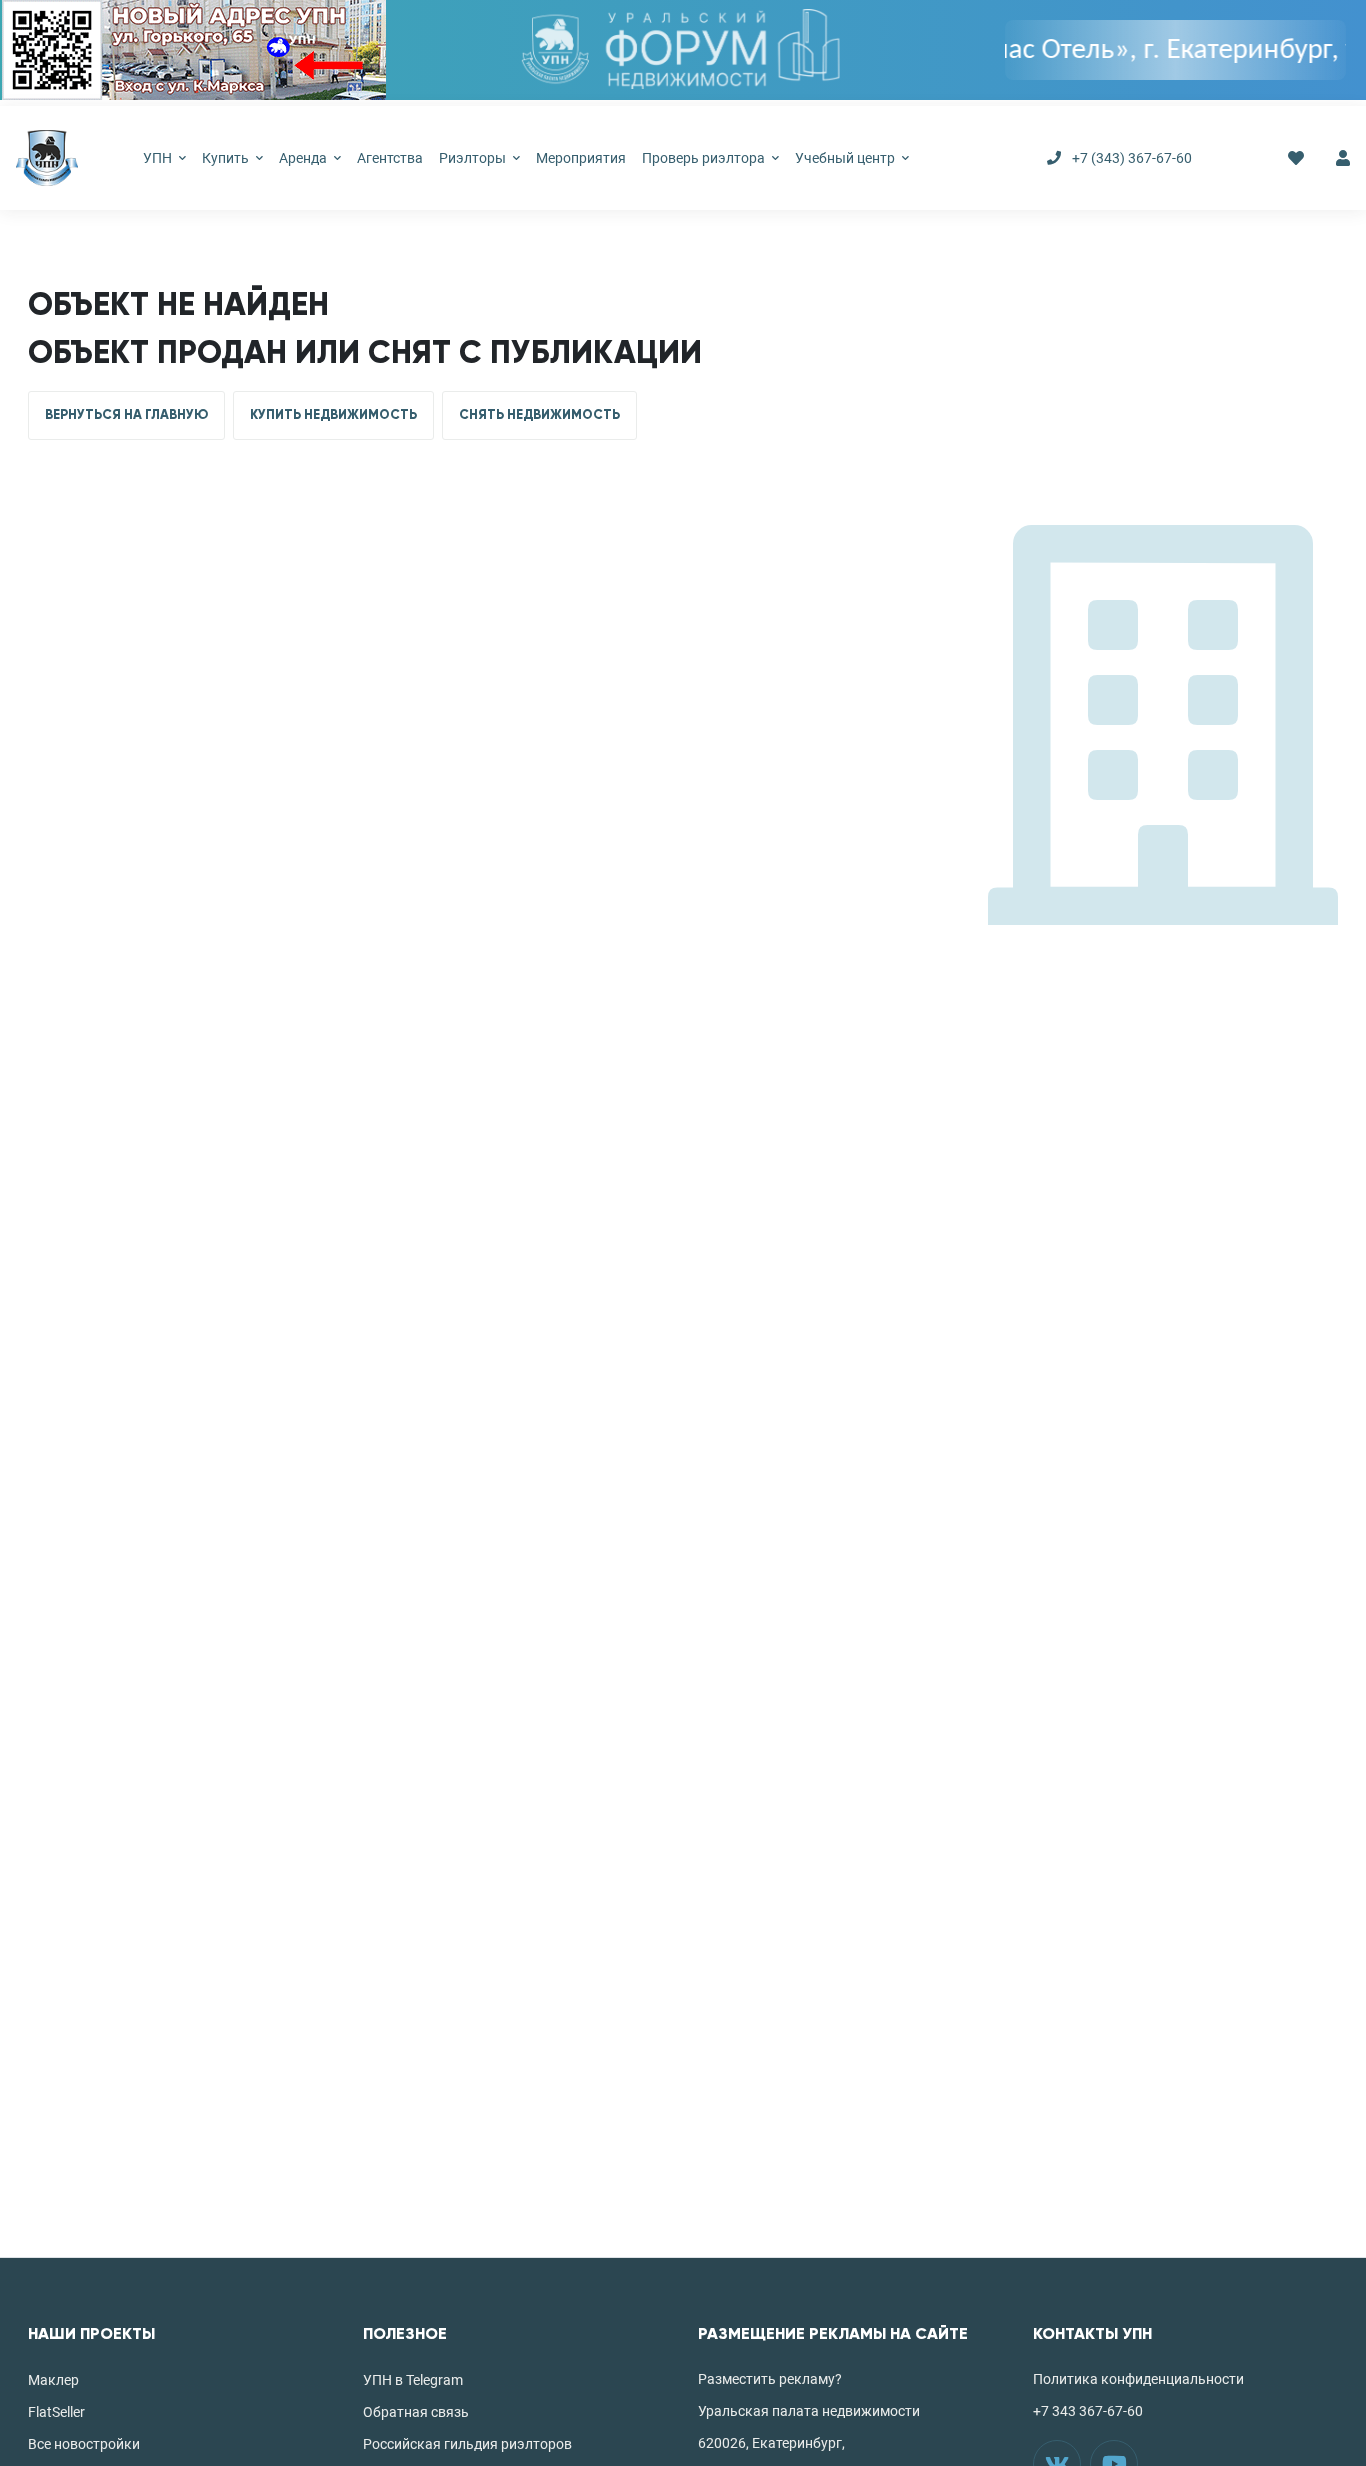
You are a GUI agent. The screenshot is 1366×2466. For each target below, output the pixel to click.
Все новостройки (84, 2444)
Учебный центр (846, 158)
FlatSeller (56, 2412)
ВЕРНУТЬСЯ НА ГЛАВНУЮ (126, 415)
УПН (159, 158)
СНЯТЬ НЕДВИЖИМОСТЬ (539, 415)
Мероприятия (581, 158)
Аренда (304, 158)
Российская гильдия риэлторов (467, 2444)
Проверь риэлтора (705, 158)
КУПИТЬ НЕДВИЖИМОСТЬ (333, 415)
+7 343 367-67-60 (1088, 2411)
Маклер (53, 2380)
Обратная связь (416, 2412)
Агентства (390, 158)
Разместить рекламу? (770, 2379)
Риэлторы (474, 158)
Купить (227, 158)
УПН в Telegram (413, 2380)
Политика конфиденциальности (1138, 2379)
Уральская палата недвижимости (809, 2411)
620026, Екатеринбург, (771, 2443)
